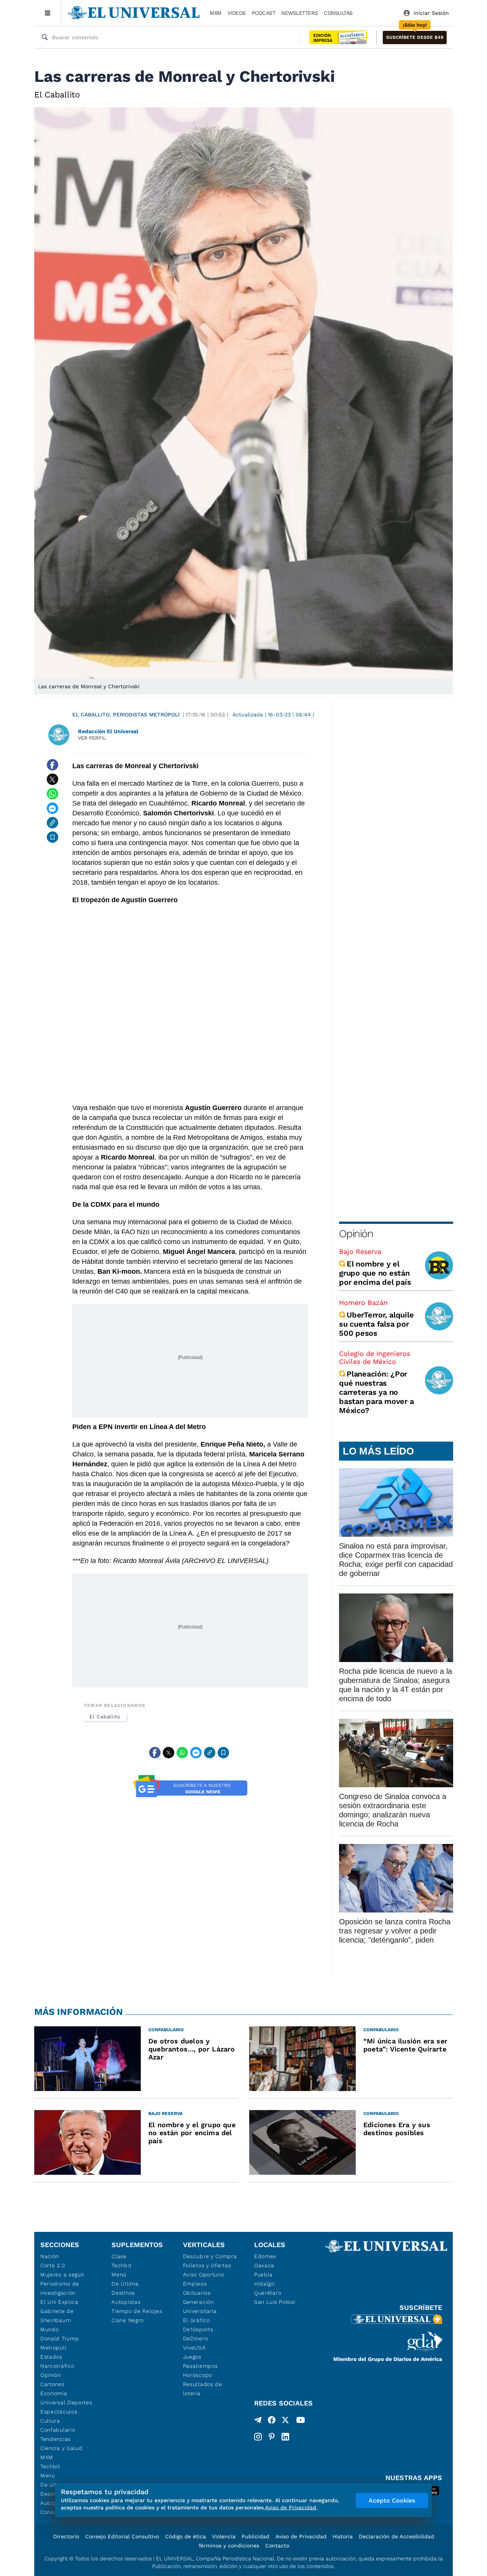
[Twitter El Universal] (285, 2421)
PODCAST (264, 13)
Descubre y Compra (210, 2256)
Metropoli (53, 2348)
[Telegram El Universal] (258, 2421)
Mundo (50, 2329)
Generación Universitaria (200, 2306)
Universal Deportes (66, 2402)
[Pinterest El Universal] (272, 2437)
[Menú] (48, 13)
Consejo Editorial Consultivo (122, 2536)
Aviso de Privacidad (301, 2536)
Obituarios (197, 2293)
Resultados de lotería (203, 2389)
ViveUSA (194, 2348)
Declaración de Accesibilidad (396, 2536)
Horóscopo (198, 2375)
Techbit (50, 2466)
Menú (48, 2476)
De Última (125, 2284)
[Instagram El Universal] (258, 2437)
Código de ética (185, 2536)
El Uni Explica (59, 2302)
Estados (51, 2357)
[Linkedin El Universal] (285, 2437)
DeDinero (196, 2338)
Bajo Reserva (360, 1251)
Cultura (50, 2421)
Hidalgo (264, 2284)
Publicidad (255, 2536)
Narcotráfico (57, 2366)
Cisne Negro (128, 2320)
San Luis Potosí (275, 2302)
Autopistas (126, 2302)
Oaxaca (264, 2265)
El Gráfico (197, 2320)
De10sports (198, 2329)
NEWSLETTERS (299, 13)
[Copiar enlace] (53, 823)
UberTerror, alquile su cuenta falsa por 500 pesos (376, 1324)
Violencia (224, 2536)
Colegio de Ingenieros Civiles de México (375, 1357)
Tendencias (56, 2439)
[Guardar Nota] (53, 837)
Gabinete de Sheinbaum (57, 2316)
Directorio (66, 2536)
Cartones (53, 2384)
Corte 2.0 (53, 2265)
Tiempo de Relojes (137, 2311)
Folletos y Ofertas (207, 2265)
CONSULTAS (338, 13)
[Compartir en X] (53, 779)
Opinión (356, 1234)
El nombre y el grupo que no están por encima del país (375, 1273)
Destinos (123, 2293)
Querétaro (268, 2293)
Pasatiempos (201, 2366)
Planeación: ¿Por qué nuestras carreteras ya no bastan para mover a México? (376, 1392)
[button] (415, 37)
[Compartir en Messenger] (53, 808)
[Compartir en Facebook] (53, 765)
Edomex (265, 2256)
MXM (216, 13)
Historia (343, 2536)
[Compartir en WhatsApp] (53, 794)
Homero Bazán (363, 1302)
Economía (54, 2393)
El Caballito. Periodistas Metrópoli (126, 715)
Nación (50, 2256)
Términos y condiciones (229, 2546)
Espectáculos (59, 2412)
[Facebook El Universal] (272, 2421)
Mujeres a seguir (62, 2275)
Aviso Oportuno (204, 2275)
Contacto (277, 2546)
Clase (119, 2256)
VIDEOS (237, 13)
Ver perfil (92, 738)
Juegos (192, 2357)
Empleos (195, 2284)
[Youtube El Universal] (301, 2421)
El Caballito (105, 1717)
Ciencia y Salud (61, 2448)
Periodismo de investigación (60, 2288)
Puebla (263, 2275)
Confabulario (58, 2430)
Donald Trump (60, 2338)
